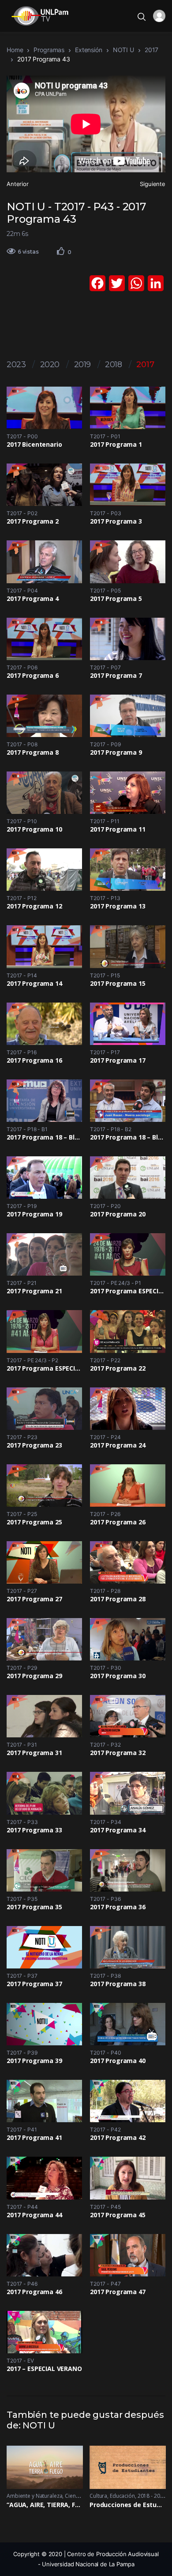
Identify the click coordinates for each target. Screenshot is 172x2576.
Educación (122, 2496)
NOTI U (123, 50)
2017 (151, 50)
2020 (50, 365)
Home (15, 50)
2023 (16, 365)
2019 (82, 365)
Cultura (98, 2496)
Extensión (89, 50)
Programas (49, 50)
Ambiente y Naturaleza (34, 2496)
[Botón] (61, 251)
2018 (113, 365)
